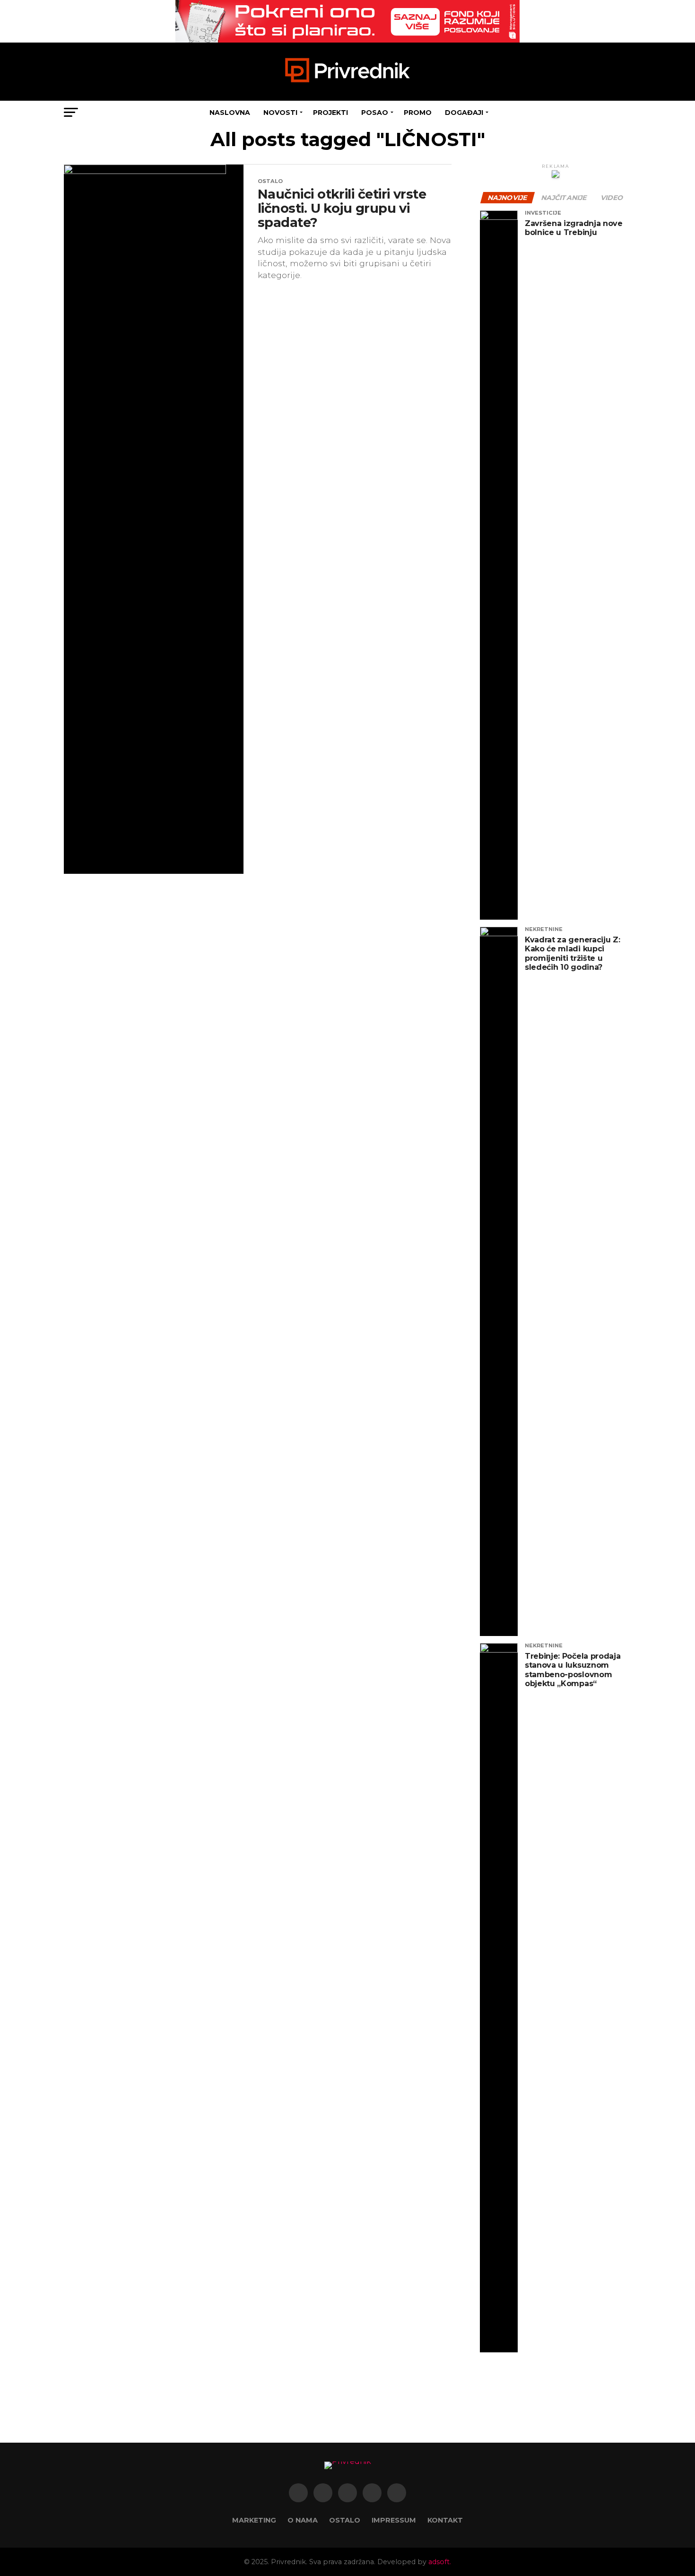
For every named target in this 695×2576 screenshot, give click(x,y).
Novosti (280, 113)
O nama (303, 2520)
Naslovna (230, 113)
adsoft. (440, 2562)
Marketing (254, 2520)
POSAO (375, 113)
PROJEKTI (330, 113)
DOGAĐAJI (464, 113)
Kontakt (445, 2520)
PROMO (418, 113)
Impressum (394, 2520)
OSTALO (345, 2520)
